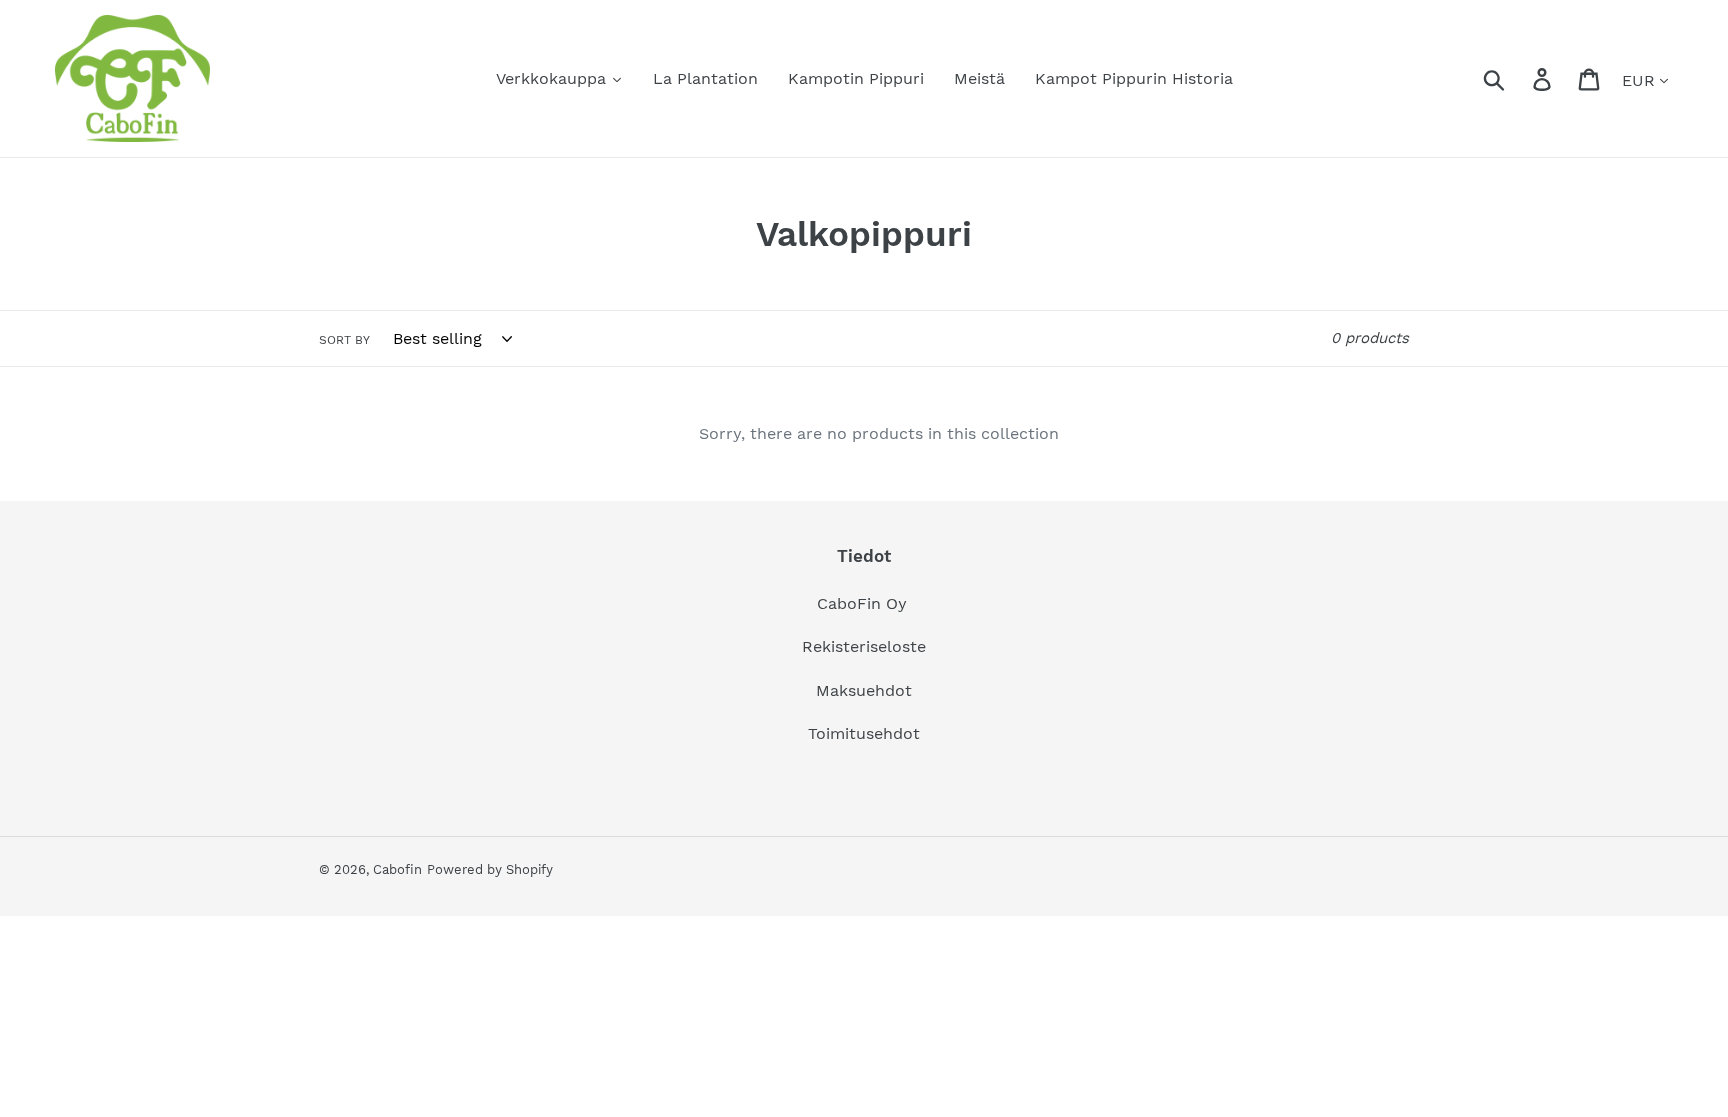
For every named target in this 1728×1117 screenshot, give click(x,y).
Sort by (344, 340)
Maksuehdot (864, 690)
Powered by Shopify (490, 869)
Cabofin (397, 869)
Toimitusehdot (864, 733)
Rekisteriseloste (864, 646)
